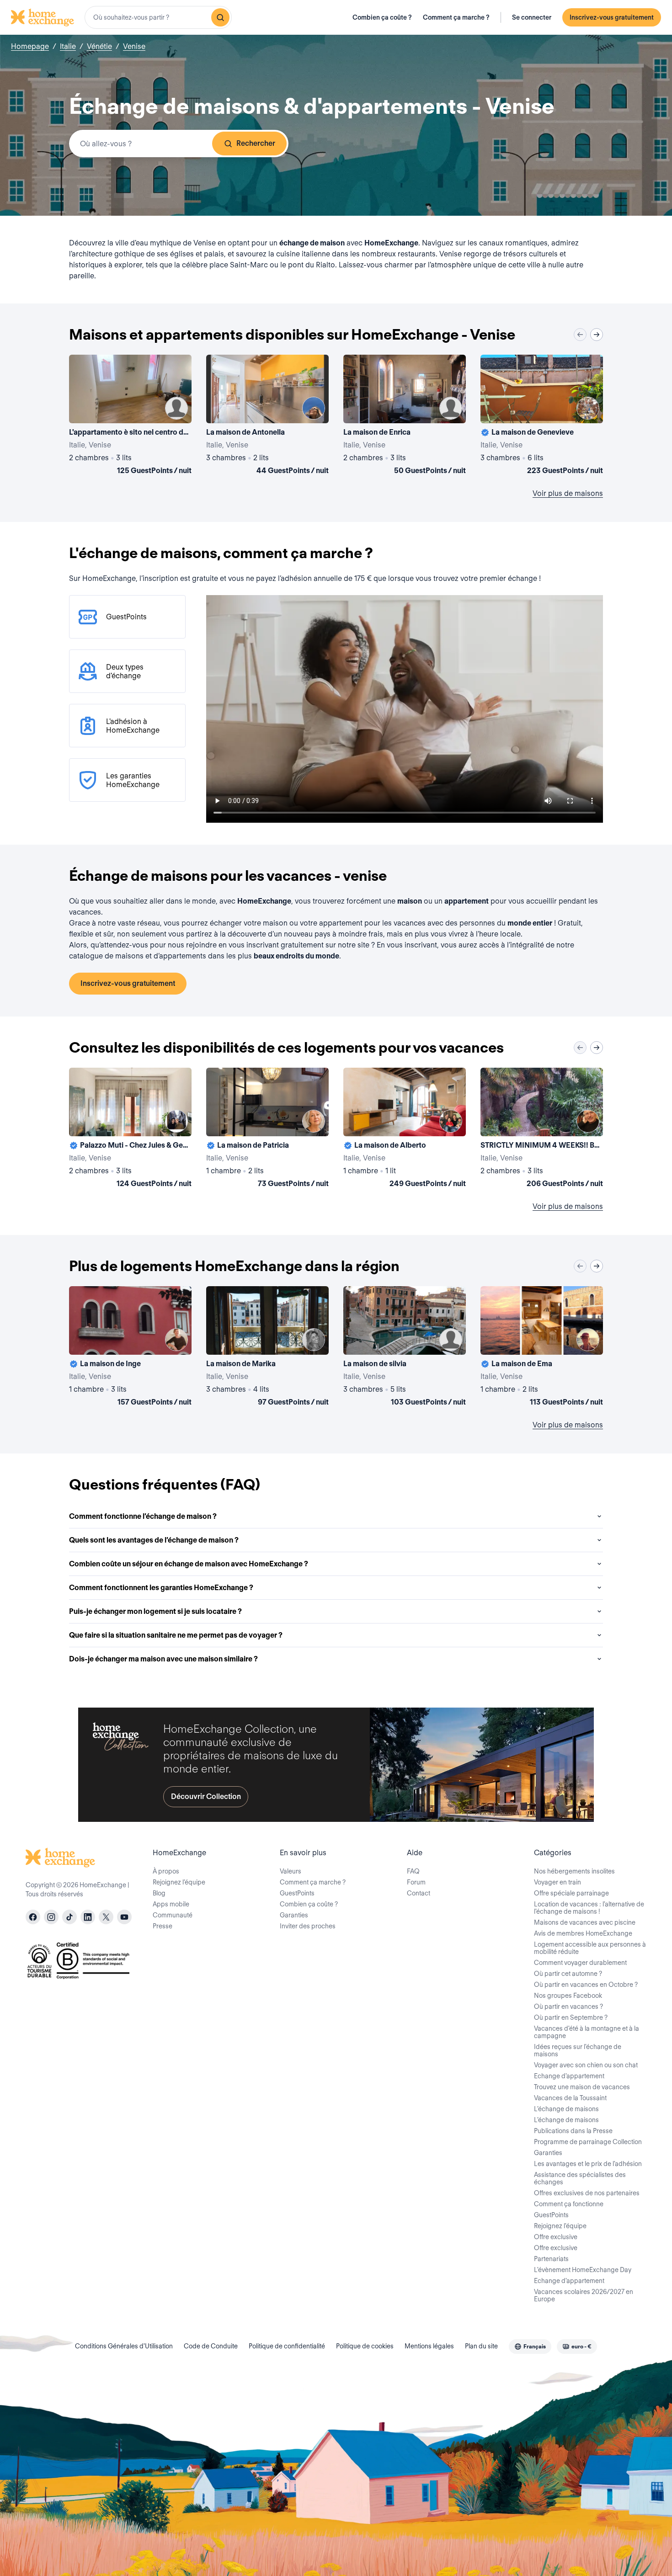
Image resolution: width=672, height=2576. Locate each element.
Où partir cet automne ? (568, 1974)
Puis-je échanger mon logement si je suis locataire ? (155, 1611)
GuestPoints (297, 1893)
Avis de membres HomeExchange (583, 1933)
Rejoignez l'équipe (560, 2226)
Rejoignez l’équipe (179, 1882)
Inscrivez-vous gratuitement (612, 17)
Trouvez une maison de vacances (582, 2087)
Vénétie (99, 46)
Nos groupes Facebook (568, 1996)
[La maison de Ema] (542, 1348)
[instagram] (51, 1917)
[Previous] (580, 335)
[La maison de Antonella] (267, 416)
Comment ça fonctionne (569, 2204)
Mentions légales (429, 2346)
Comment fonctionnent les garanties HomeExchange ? (161, 1588)
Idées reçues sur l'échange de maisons (578, 2050)
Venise (134, 46)
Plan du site (481, 2346)
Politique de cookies (365, 2346)
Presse (163, 1926)
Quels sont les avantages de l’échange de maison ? (154, 1540)
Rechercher (256, 143)
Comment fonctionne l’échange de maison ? (143, 1516)
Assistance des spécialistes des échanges (580, 2178)
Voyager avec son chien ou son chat (586, 2065)
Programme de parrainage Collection (588, 2142)
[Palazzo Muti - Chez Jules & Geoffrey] (130, 1129)
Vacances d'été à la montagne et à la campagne (587, 2032)
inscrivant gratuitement (285, 945)
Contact (419, 1893)
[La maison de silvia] (405, 1348)
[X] (106, 1917)
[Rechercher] (220, 17)
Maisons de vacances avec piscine (585, 1922)
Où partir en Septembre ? (571, 2017)
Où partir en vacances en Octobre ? (586, 1985)
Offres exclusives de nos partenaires (587, 2193)
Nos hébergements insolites (574, 1871)
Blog (159, 1893)
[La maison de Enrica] (405, 416)
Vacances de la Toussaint (570, 2098)
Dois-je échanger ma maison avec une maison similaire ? (163, 1659)
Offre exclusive (556, 2237)
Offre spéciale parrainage (571, 1893)
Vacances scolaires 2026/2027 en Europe (584, 2295)
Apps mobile (171, 1904)
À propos (166, 1871)
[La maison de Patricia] (267, 1129)
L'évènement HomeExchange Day (583, 2270)
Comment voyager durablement (580, 1963)
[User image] (176, 408)
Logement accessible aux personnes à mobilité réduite (590, 1948)
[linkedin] (88, 1917)
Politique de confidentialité (287, 2346)
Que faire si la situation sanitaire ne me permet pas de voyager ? (176, 1635)
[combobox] (158, 17)
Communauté (173, 1915)
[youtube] (124, 1917)
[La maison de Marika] (267, 1348)
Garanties (294, 1915)
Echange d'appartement (569, 2076)
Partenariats (551, 2259)
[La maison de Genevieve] (542, 416)
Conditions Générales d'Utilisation (124, 2346)
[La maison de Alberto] (405, 1129)
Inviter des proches (308, 1926)
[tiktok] (69, 1917)
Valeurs (291, 1871)
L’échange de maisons (566, 2109)
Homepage (30, 46)
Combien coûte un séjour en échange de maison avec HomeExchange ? (189, 1564)
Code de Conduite (211, 2346)
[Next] (597, 335)
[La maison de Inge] (130, 1348)
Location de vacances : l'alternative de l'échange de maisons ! (589, 1908)
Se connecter (532, 17)
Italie (68, 46)
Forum (416, 1882)
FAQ (413, 1871)
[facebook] (33, 1917)
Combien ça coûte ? (382, 17)
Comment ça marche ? (456, 17)
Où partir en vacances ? (568, 2007)
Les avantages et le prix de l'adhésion (588, 2164)
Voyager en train (557, 1882)
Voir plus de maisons (568, 493)
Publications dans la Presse (573, 2131)
